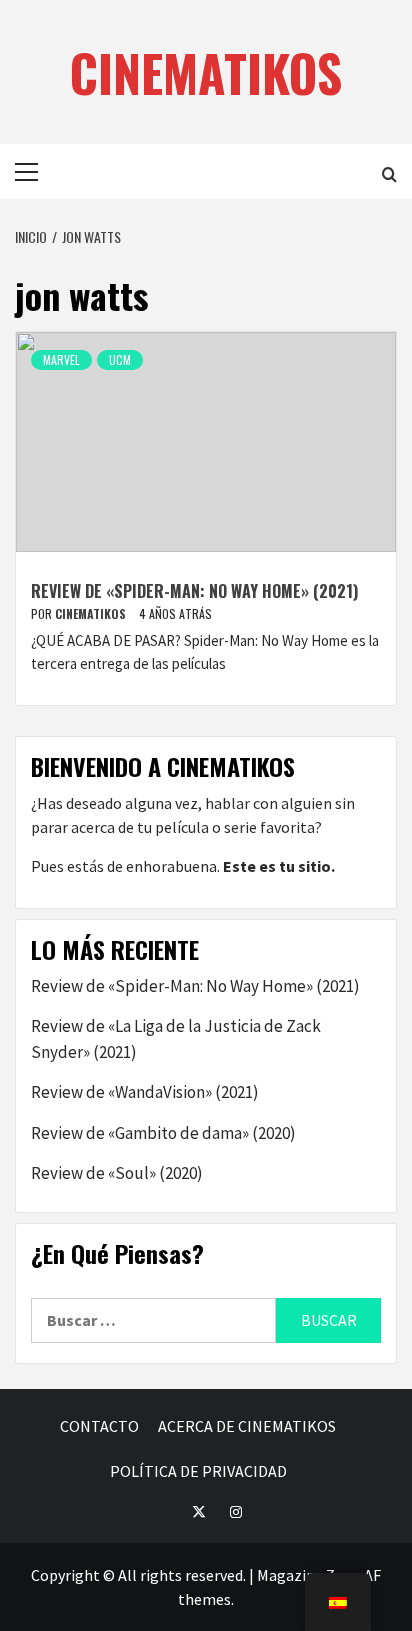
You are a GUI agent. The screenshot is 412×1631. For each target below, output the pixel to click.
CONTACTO (99, 1426)
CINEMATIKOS (206, 72)
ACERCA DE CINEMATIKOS (247, 1426)
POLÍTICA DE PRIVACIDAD (198, 1471)
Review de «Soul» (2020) (117, 1173)
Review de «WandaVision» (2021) (145, 1092)
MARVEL (61, 359)
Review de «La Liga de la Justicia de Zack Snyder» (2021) (176, 1039)
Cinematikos (92, 613)
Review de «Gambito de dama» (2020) (163, 1133)
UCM (120, 359)
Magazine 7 (295, 1575)
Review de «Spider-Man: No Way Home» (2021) (194, 591)
